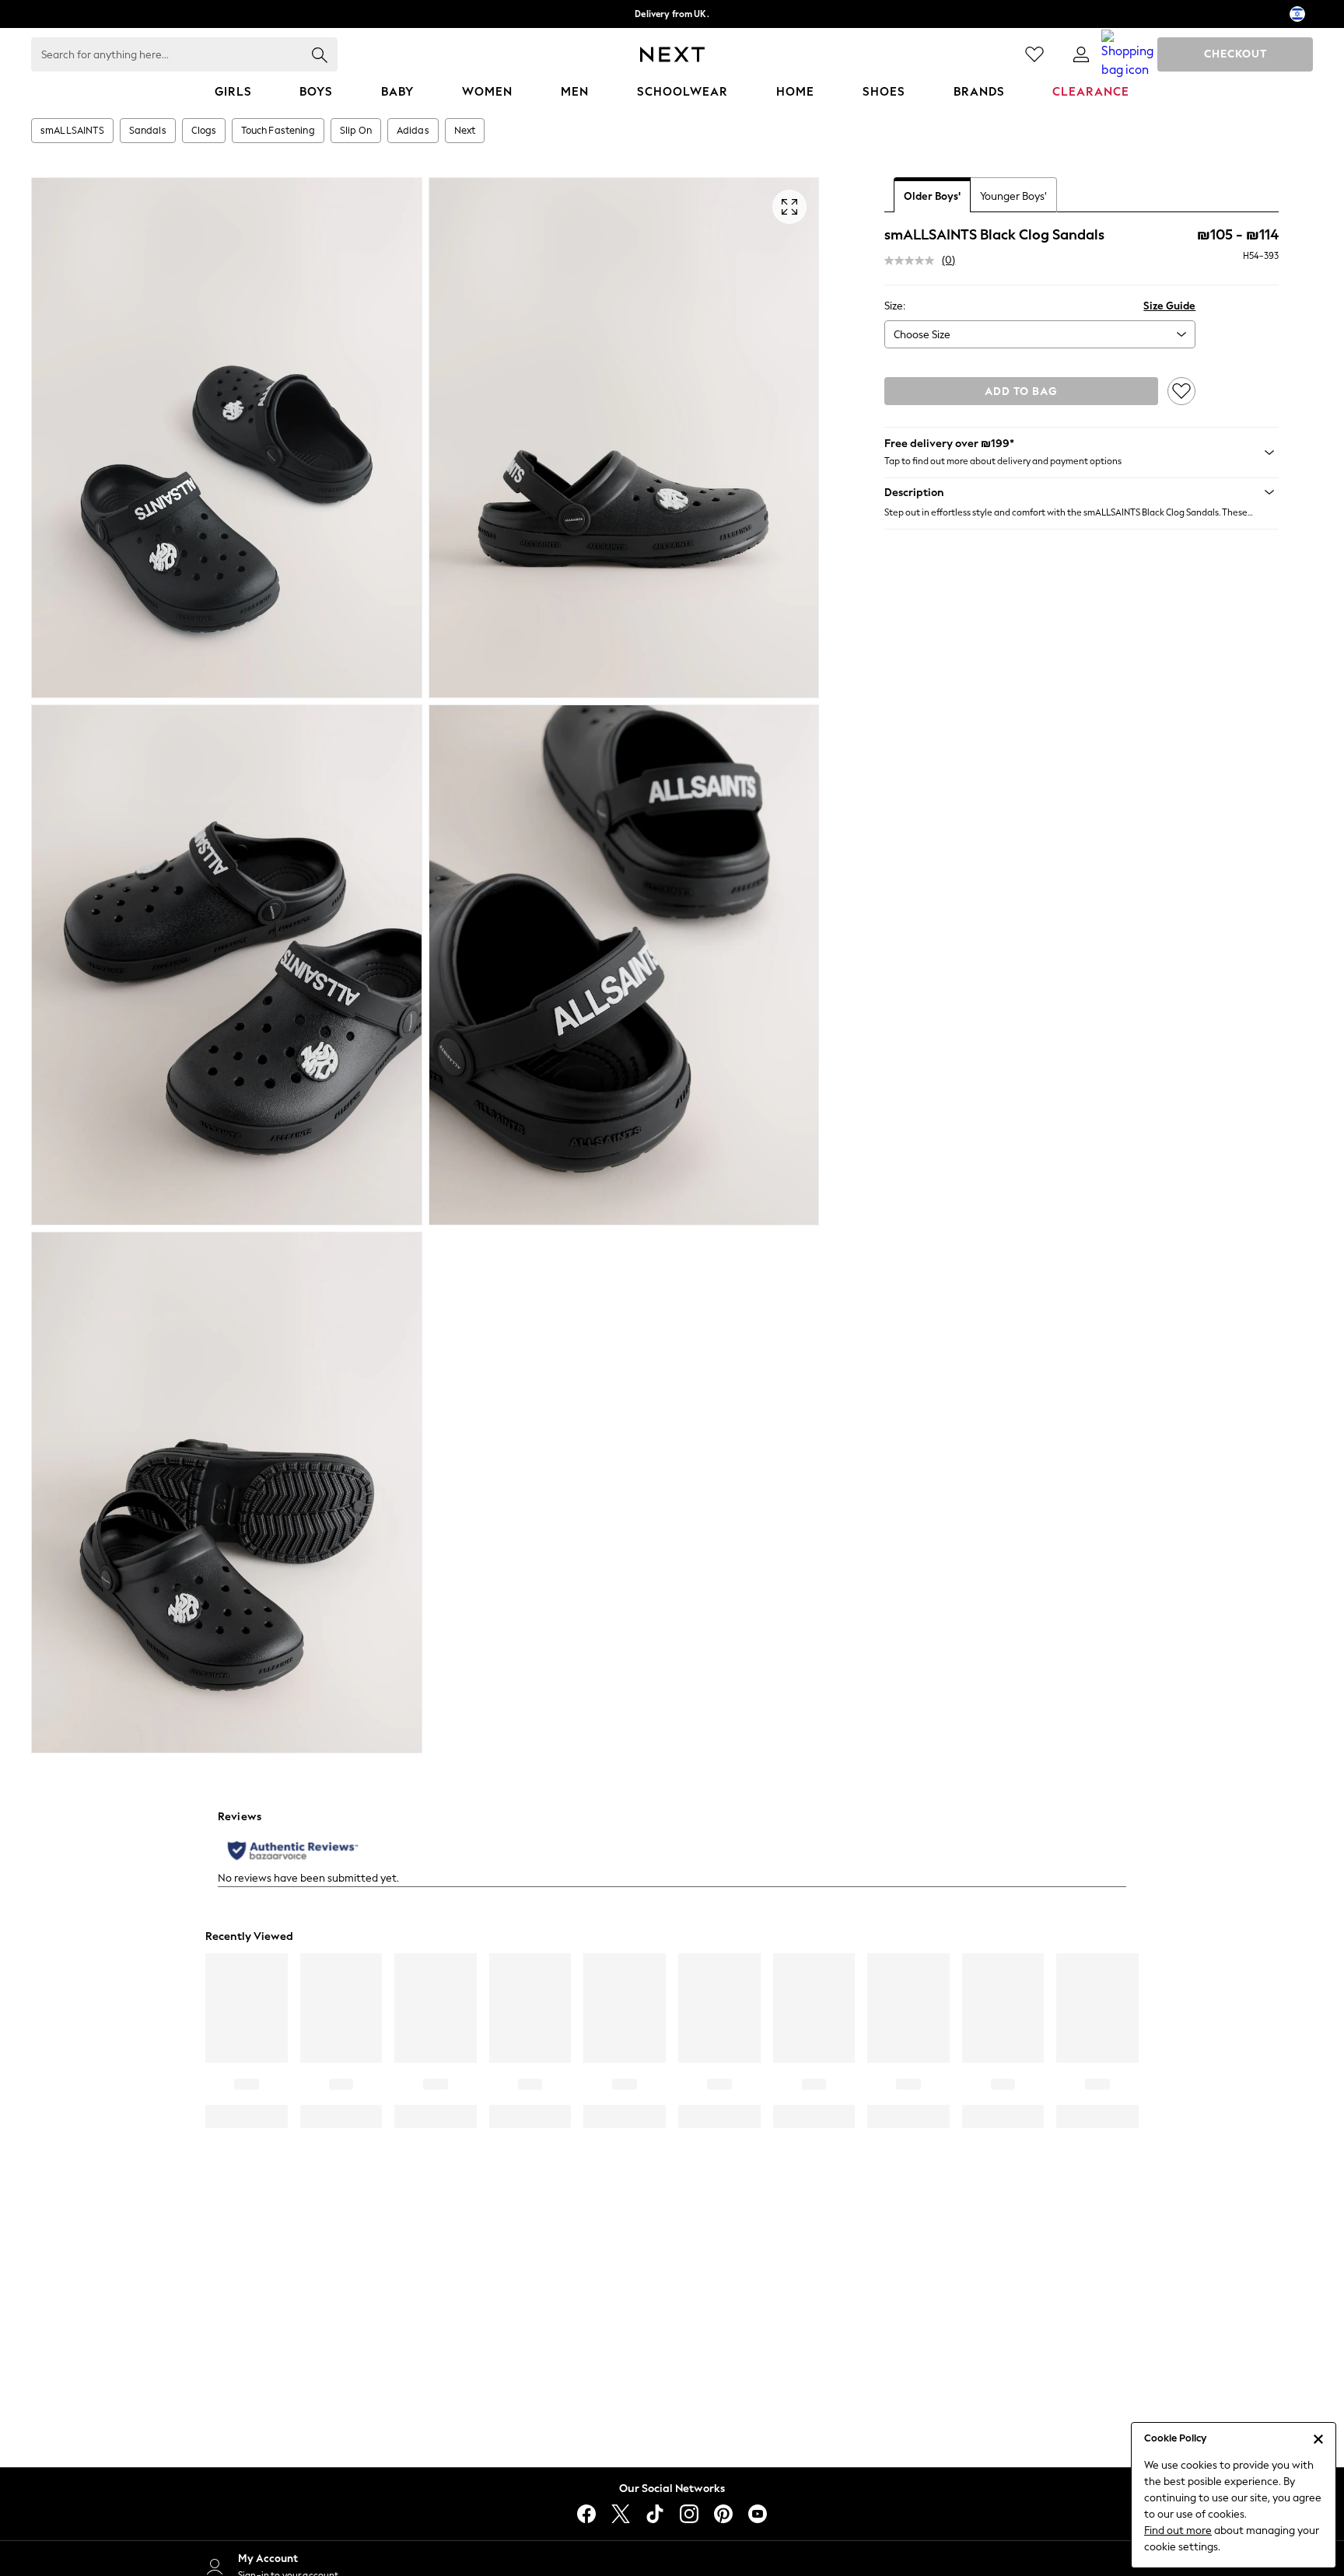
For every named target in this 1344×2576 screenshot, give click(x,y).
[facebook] (586, 2514)
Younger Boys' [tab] (1013, 196)
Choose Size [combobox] (922, 335)
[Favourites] (1034, 54)
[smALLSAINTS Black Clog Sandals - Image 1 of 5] (227, 438)
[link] (1081, 54)
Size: (895, 306)
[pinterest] (723, 2514)
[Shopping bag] (1128, 54)
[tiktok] (655, 2514)
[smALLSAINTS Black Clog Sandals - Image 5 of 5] (227, 1492)
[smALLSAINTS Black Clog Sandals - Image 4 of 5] (624, 965)
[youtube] (758, 2514)
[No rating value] (913, 260)
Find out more (1178, 2531)
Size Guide (1169, 306)
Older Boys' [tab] (932, 196)
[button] (1081, 492)
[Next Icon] (672, 54)
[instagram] (689, 2514)
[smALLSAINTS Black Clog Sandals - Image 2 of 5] (624, 438)
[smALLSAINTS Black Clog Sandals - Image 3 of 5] (227, 965)
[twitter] (621, 2514)
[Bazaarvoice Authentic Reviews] (293, 1851)
